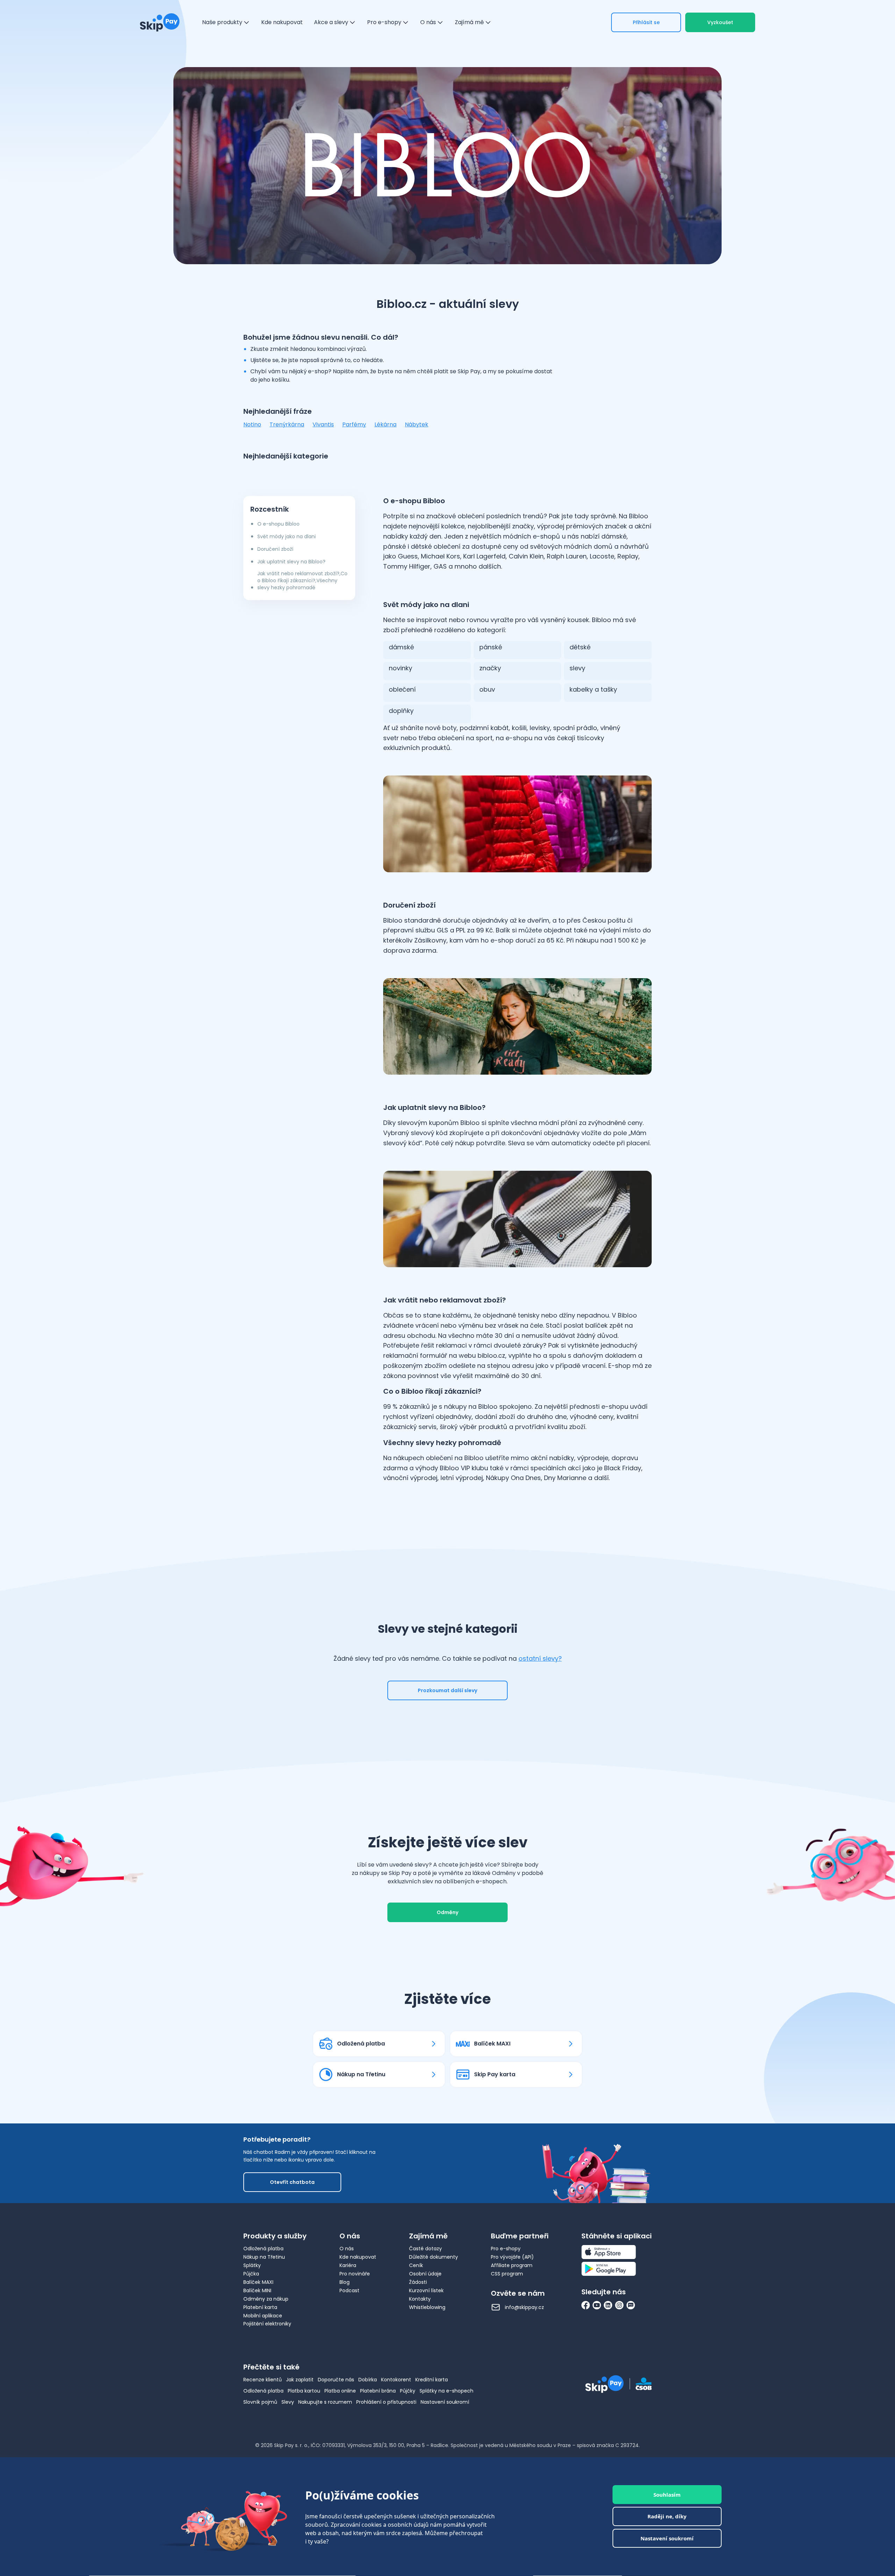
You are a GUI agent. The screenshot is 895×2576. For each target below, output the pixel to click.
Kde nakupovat (358, 2257)
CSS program (507, 2274)
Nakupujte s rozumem (325, 2402)
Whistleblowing (427, 2307)
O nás (347, 2249)
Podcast (349, 2290)
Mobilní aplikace (263, 2316)
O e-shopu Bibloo (278, 524)
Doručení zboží (275, 549)
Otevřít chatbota (292, 2182)
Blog (345, 2282)
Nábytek (417, 424)
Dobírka (368, 2380)
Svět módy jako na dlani (287, 536)
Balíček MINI (257, 2290)
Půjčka (251, 2274)
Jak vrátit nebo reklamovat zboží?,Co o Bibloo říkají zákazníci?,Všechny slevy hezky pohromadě (302, 580)
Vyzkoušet (720, 22)
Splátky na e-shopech (446, 2391)
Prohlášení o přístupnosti (386, 2402)
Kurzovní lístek (426, 2290)
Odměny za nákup (266, 2299)
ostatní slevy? (540, 1658)
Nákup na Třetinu (264, 2257)
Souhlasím (667, 2495)
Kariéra (348, 2265)
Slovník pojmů (260, 2402)
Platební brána (378, 2391)
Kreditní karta (432, 2380)
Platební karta (260, 2307)
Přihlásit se (646, 22)
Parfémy (354, 424)
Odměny (447, 1912)
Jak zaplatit (300, 2380)
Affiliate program (512, 2265)
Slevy (288, 2402)
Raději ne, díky (667, 2517)
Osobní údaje (425, 2274)
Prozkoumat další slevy (447, 1690)
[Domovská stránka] (160, 22)
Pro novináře (355, 2274)
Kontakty (420, 2299)
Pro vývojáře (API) (512, 2257)
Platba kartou (304, 2391)
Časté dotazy (425, 2249)
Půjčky (408, 2391)
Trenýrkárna (287, 424)
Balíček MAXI (258, 2282)
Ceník (416, 2265)
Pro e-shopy (506, 2249)
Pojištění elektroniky (267, 2324)
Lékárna (385, 424)
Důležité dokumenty (434, 2257)
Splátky (252, 2265)
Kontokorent (396, 2380)
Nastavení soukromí (445, 2402)
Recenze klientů (263, 2380)
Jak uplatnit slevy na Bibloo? (291, 562)
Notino (252, 424)
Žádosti (418, 2282)
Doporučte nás (336, 2380)
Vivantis (323, 424)
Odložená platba (263, 2249)
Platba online (340, 2391)
